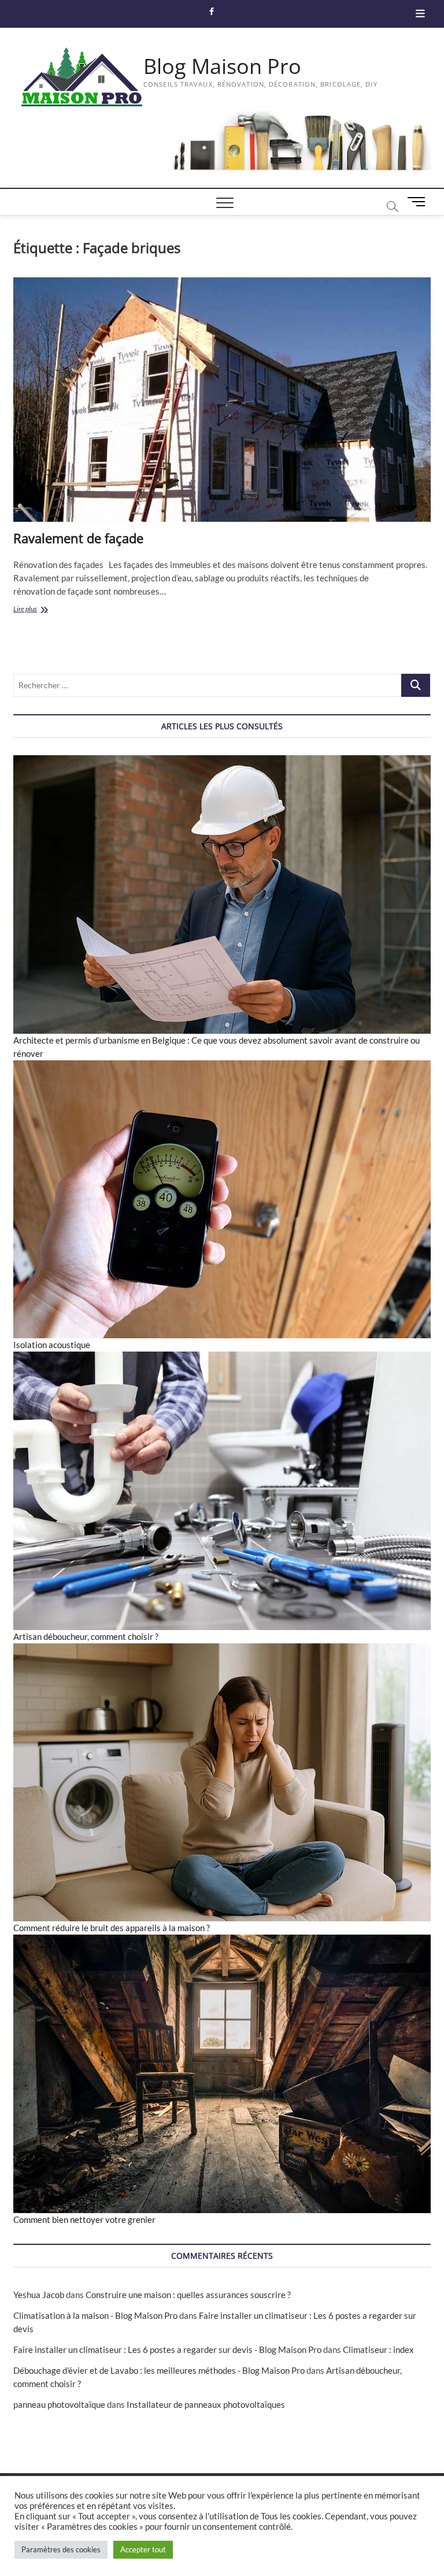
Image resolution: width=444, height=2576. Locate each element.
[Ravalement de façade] (222, 400)
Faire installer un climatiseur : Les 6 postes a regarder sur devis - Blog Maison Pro (167, 2349)
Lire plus (42, 610)
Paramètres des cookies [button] (61, 2549)
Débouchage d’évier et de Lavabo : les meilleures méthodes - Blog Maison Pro (159, 2370)
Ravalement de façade (78, 538)
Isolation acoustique (52, 1345)
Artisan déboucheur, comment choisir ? (86, 1636)
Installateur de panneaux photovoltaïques (206, 2404)
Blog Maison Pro (222, 66)
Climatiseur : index (378, 2349)
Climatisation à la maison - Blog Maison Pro (95, 2315)
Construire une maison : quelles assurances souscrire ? (188, 2295)
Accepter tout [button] (143, 2549)
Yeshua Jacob (39, 2295)
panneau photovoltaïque (59, 2404)
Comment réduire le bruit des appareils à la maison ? (112, 1928)
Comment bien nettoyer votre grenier (84, 2219)
